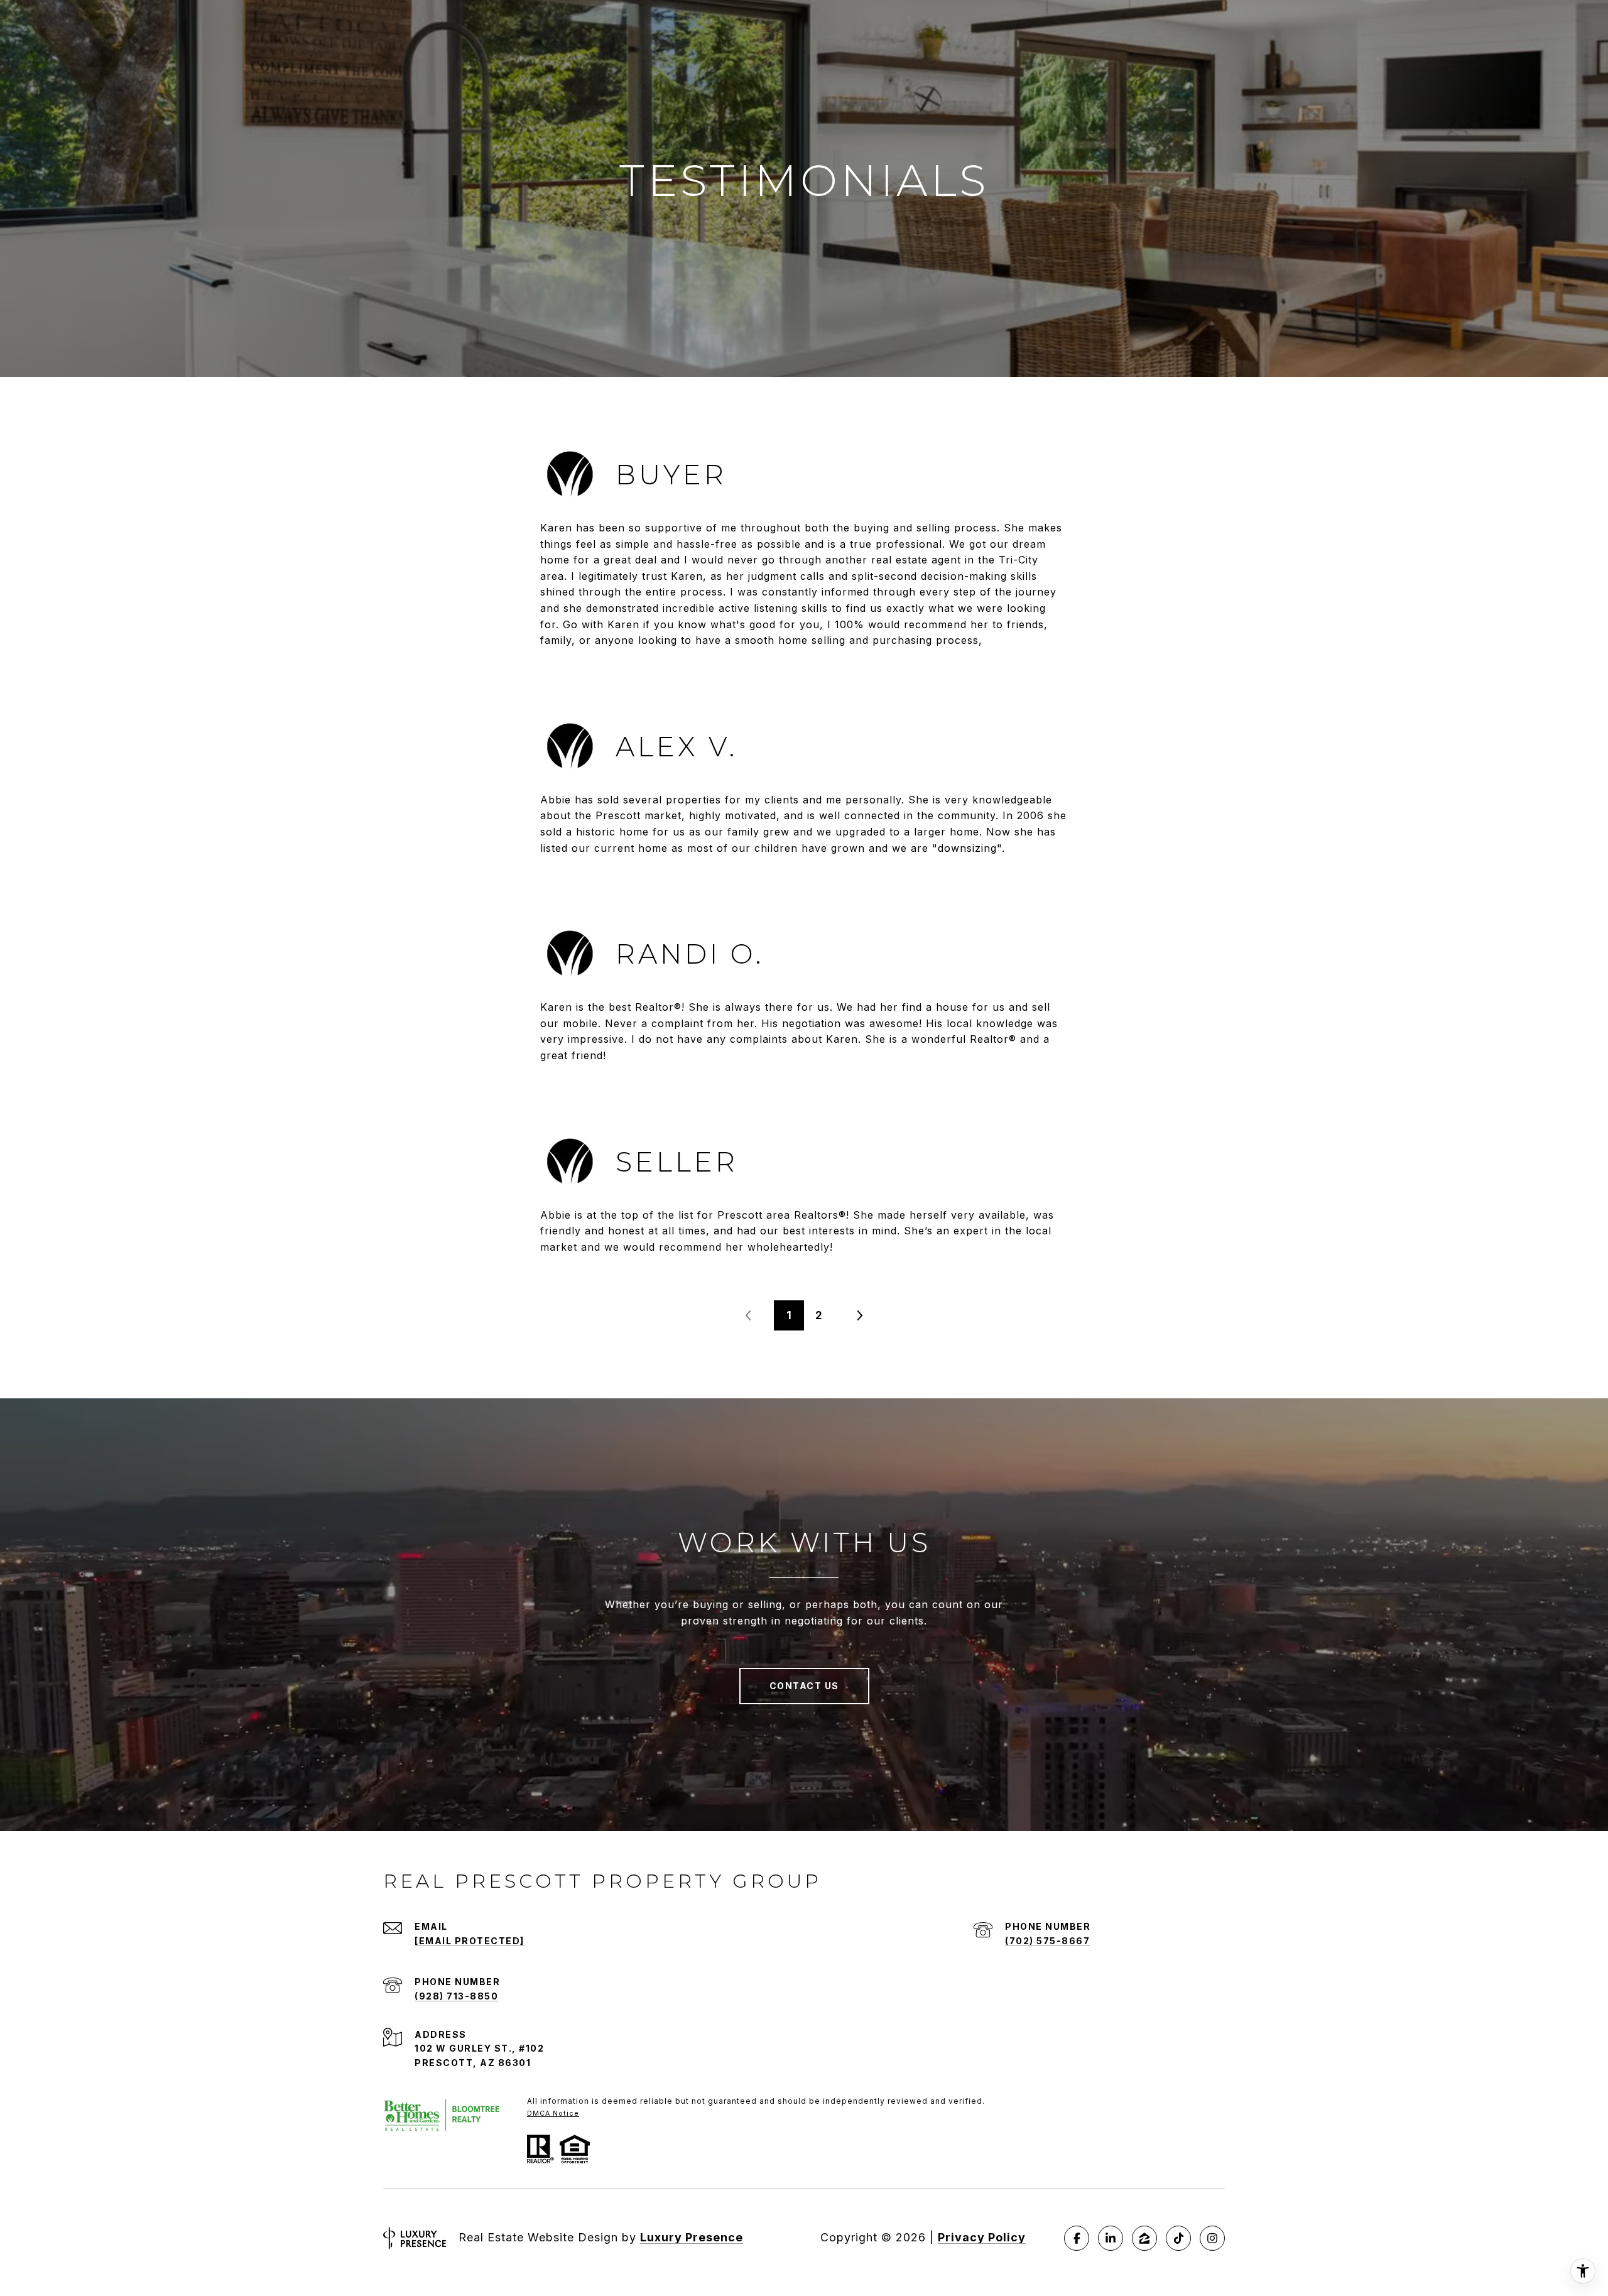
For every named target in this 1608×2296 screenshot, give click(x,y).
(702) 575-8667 (1047, 1941)
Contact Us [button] (804, 1686)
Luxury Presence (692, 2237)
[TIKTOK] (1178, 2238)
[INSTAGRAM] (1212, 2238)
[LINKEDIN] (1111, 2238)
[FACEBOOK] (1077, 2238)
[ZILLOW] (1144, 2238)
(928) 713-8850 (456, 1996)
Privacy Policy (982, 2237)
